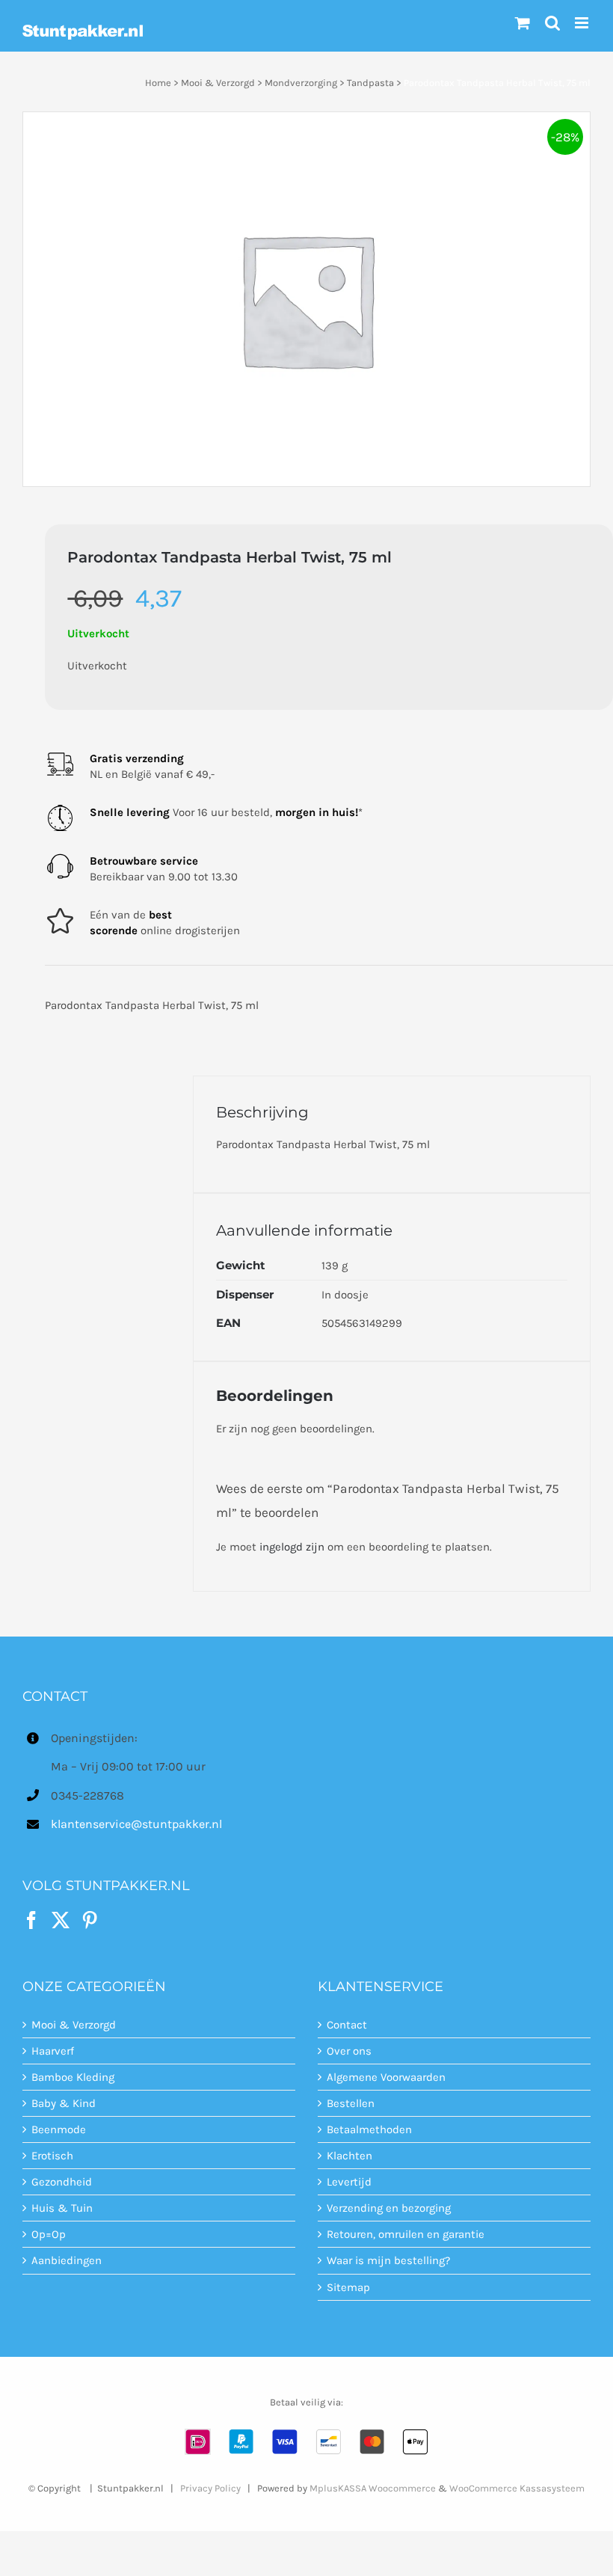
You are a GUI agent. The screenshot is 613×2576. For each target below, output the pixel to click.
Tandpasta (370, 83)
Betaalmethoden (369, 2129)
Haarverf (53, 2051)
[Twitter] (61, 1920)
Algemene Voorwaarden (386, 2077)
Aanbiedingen (67, 2260)
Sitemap (348, 2287)
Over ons (349, 2051)
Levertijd (349, 2182)
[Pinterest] (90, 1920)
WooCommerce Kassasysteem (517, 2488)
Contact (347, 2025)
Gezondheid (62, 2182)
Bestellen (351, 2103)
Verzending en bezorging (389, 2208)
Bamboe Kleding (73, 2077)
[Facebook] (31, 1920)
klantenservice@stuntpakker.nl (136, 1824)
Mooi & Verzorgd (218, 83)
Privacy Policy (210, 2488)
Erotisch (52, 2156)
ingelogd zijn (292, 1547)
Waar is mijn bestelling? (388, 2260)
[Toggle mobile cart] (523, 23)
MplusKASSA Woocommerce (373, 2488)
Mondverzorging (301, 83)
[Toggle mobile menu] (583, 23)
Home (158, 83)
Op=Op (49, 2234)
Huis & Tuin (62, 2208)
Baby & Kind (64, 2103)
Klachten (349, 2156)
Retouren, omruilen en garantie (406, 2234)
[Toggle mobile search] (552, 23)
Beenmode (59, 2129)
